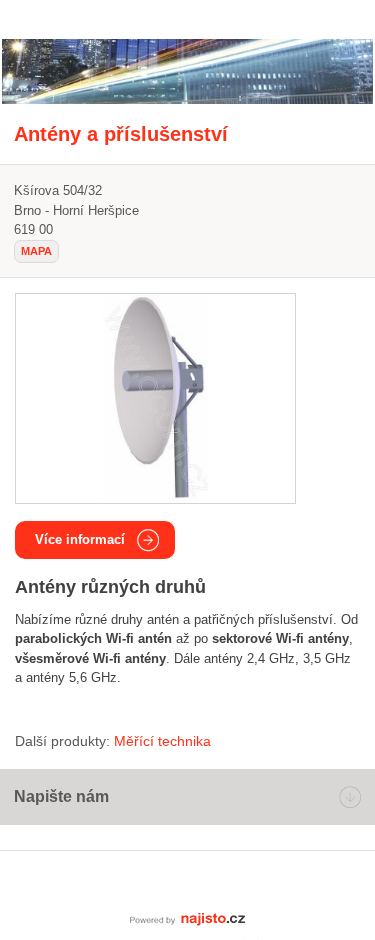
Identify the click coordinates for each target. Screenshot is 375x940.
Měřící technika (162, 741)
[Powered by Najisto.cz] (188, 918)
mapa (36, 251)
